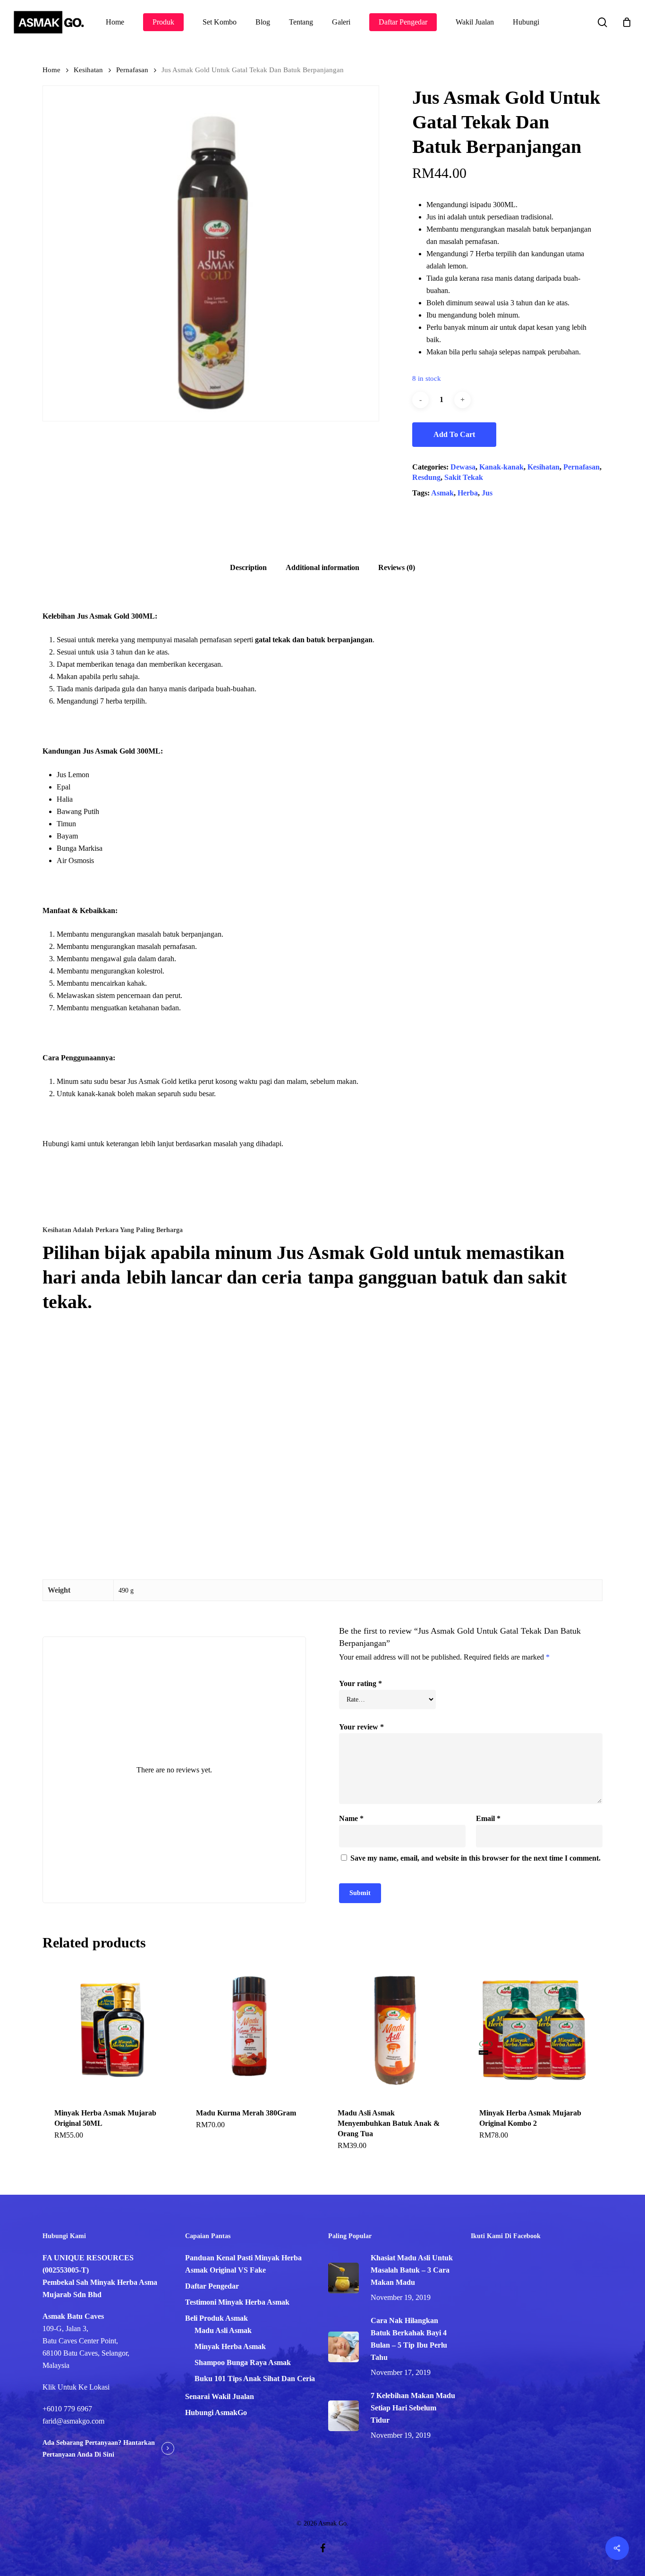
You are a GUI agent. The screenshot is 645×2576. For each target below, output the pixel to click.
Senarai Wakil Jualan (220, 2396)
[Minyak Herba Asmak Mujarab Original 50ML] (110, 2029)
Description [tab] (248, 567)
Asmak (442, 493)
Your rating (361, 1683)
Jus (487, 493)
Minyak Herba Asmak (230, 2346)
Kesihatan (88, 70)
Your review (361, 1727)
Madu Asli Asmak (223, 2330)
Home (51, 70)
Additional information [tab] (322, 567)
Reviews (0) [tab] (397, 567)
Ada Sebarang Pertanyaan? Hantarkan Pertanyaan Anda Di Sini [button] (99, 2449)
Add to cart (454, 434)
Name (351, 1818)
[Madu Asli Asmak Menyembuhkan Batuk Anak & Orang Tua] (393, 2029)
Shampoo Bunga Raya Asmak (243, 2362)
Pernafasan (132, 70)
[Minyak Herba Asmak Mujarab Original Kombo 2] (535, 2029)
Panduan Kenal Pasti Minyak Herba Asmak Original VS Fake (243, 2264)
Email (488, 1818)
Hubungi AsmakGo (216, 2412)
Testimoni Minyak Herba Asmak (237, 2302)
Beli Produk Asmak (216, 2318)
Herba (468, 493)
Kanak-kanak (501, 467)
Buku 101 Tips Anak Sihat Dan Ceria (255, 2379)
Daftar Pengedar (212, 2286)
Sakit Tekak (464, 477)
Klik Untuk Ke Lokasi (76, 2387)
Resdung (426, 477)
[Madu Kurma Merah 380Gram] (251, 2029)
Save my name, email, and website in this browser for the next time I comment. (475, 1858)
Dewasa (463, 467)
